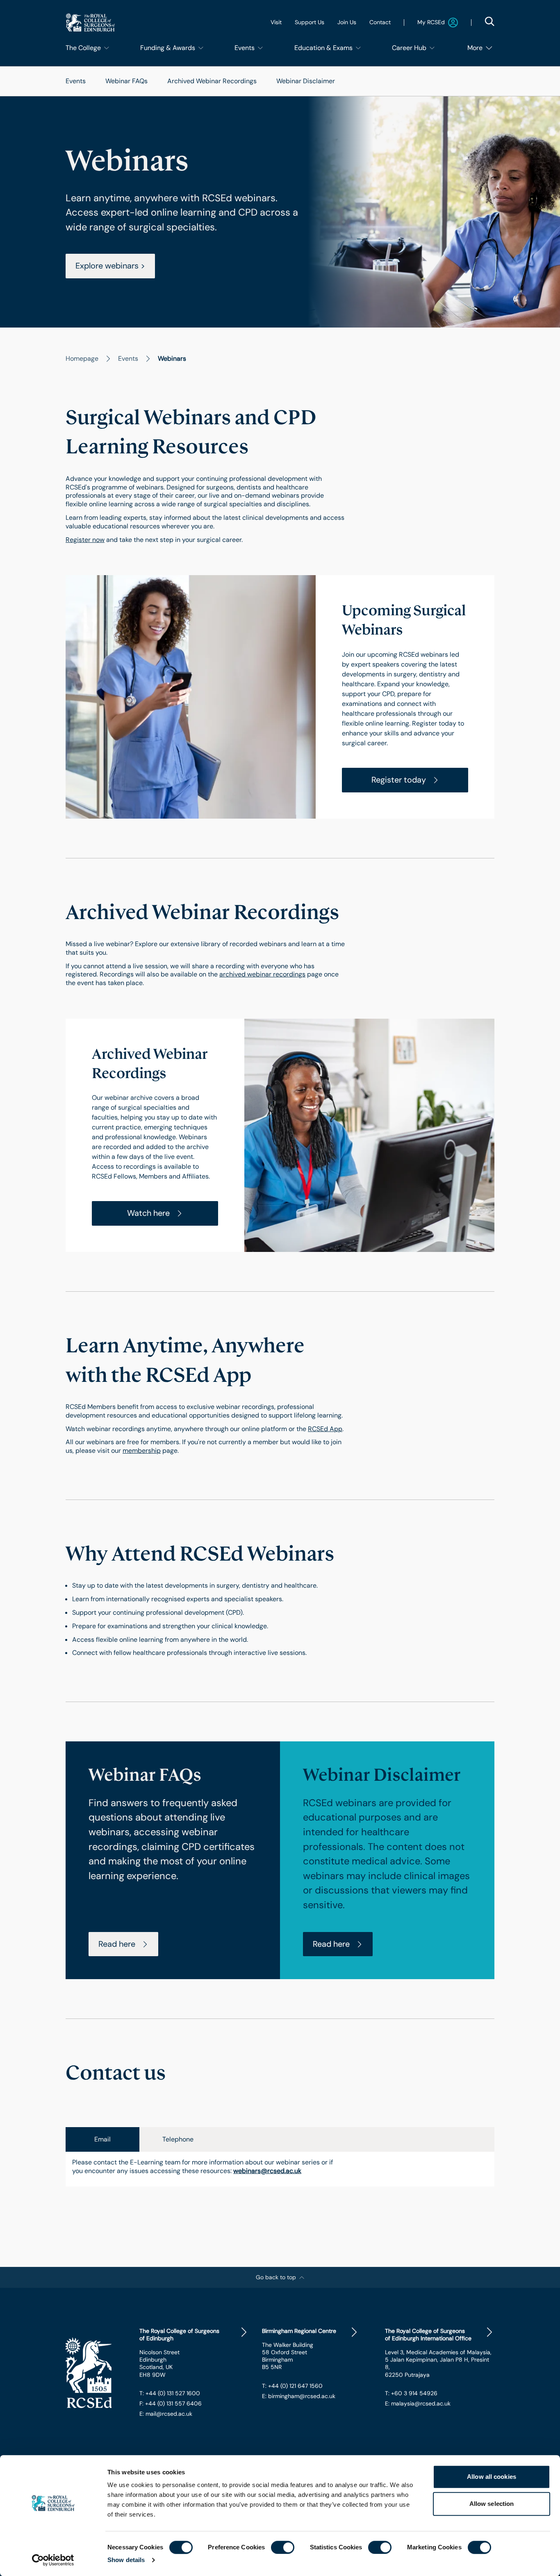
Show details (126, 2560)
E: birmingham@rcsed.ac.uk (299, 2396)
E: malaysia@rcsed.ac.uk (418, 2403)
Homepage (82, 358)
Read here (117, 1944)
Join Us (347, 22)
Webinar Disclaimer (306, 81)
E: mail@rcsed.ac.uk (166, 2414)
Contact (380, 22)
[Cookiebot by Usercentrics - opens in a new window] (53, 2560)
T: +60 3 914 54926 (411, 2393)
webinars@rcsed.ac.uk (267, 2171)
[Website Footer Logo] (96, 2373)
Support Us (310, 22)
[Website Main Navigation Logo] (90, 22)
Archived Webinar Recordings (212, 81)
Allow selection (492, 2504)
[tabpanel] (280, 2169)
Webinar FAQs (126, 81)
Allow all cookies (492, 2477)
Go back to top (276, 2277)
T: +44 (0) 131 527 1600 (170, 2393)
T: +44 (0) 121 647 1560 (292, 2386)
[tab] (102, 2139)
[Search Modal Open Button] (489, 21)
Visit (276, 22)
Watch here (148, 1213)
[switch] (283, 2547)
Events (76, 81)
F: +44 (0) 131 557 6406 (171, 2403)
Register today (399, 780)
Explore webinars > (110, 266)
